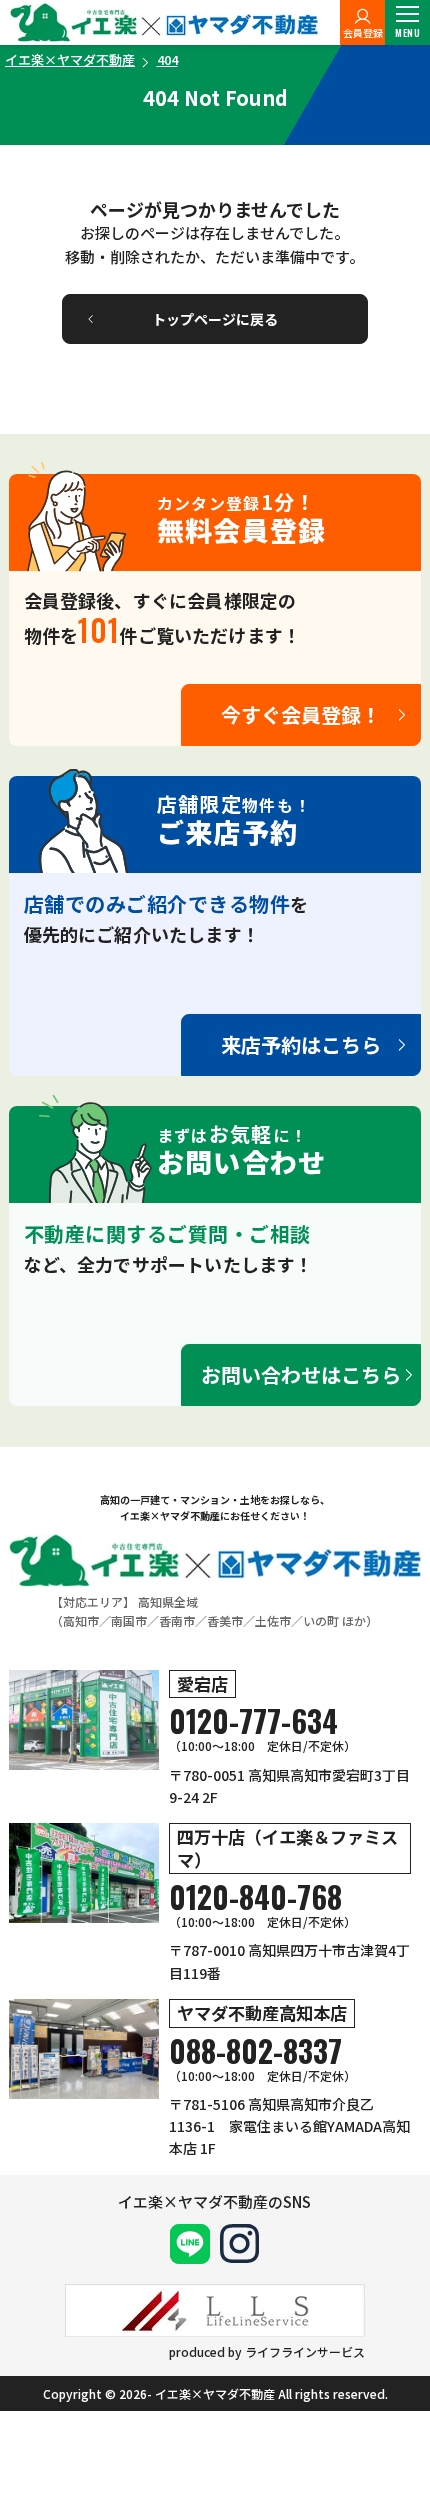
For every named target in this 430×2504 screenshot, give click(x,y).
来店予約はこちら (301, 1044)
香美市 (225, 1620)
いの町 (321, 1620)
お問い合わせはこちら (301, 1374)
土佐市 (273, 1620)
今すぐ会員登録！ (301, 714)
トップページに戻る (215, 319)
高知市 (81, 1620)
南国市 (129, 1620)
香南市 (177, 1620)
